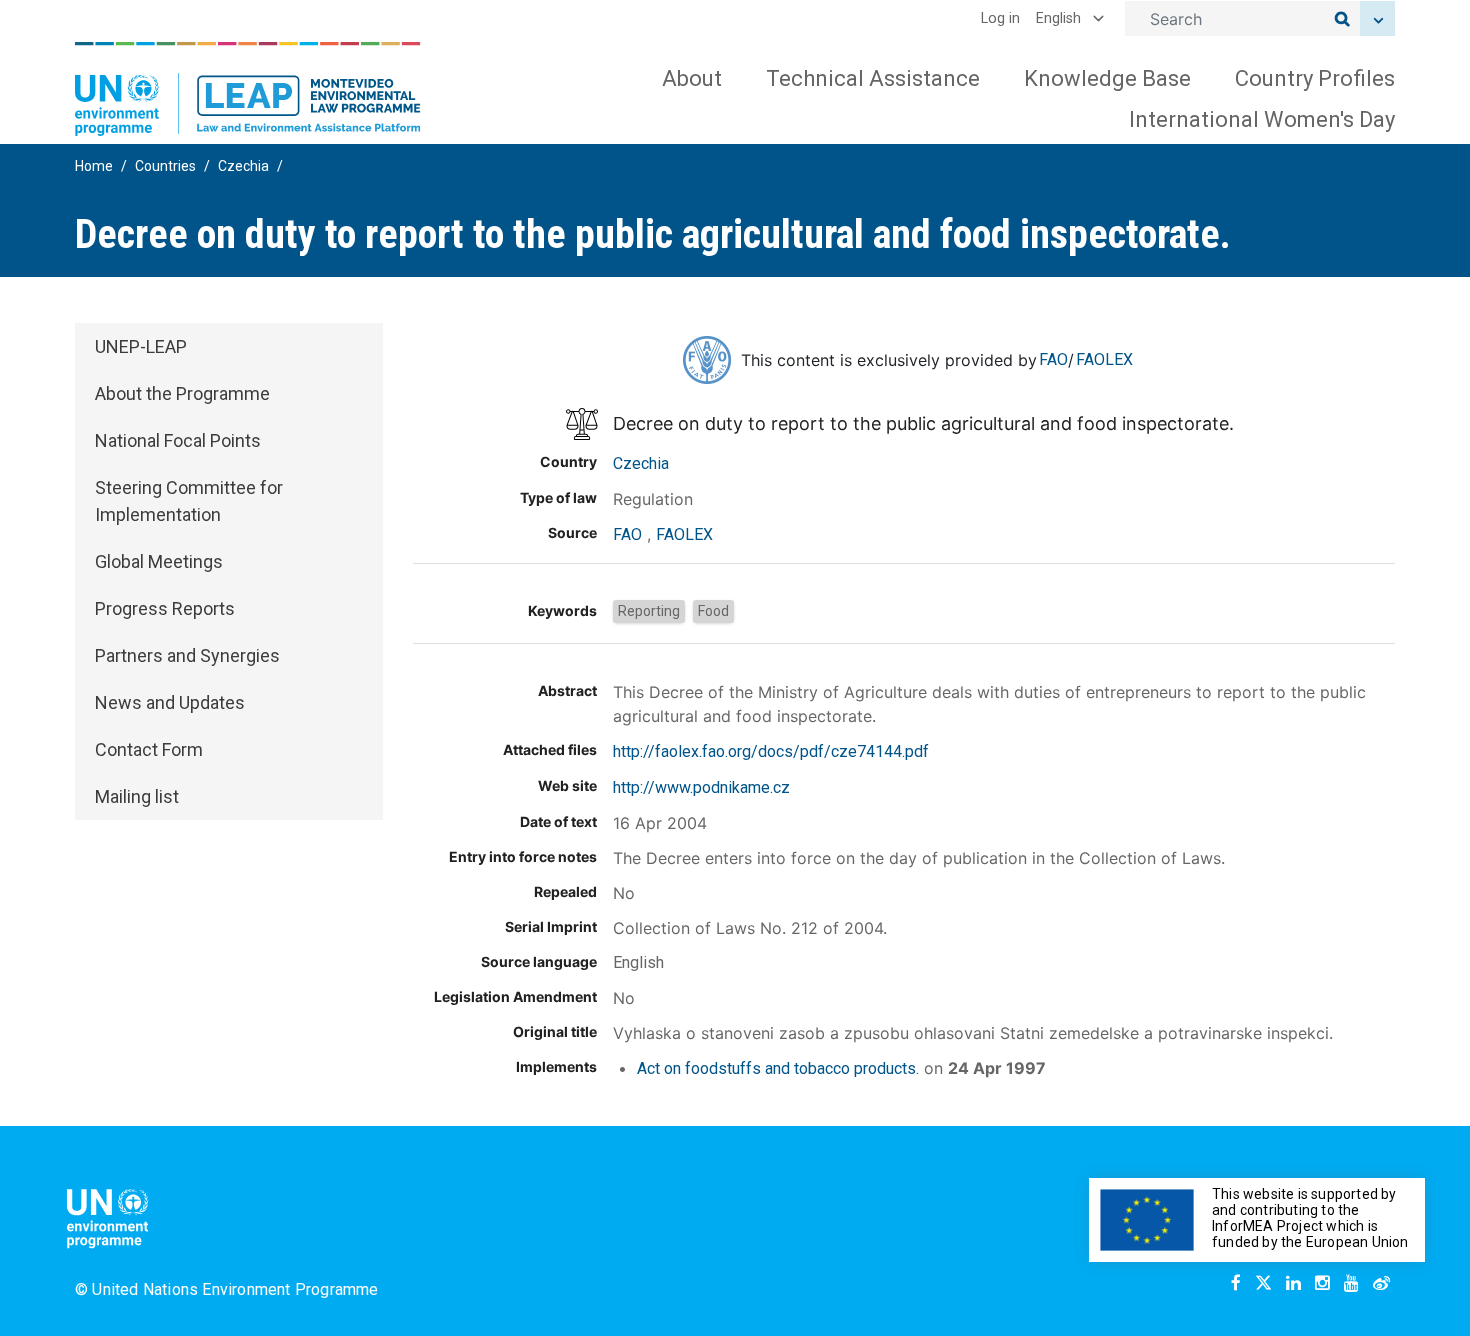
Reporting (649, 611)
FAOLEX (1104, 359)
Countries (165, 166)
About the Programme (182, 393)
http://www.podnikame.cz (701, 787)
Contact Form (149, 749)
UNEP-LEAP (141, 346)
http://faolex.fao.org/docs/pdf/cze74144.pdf (771, 751)
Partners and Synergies (187, 655)
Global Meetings (159, 561)
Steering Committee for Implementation (189, 501)
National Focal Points (178, 440)
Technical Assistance (873, 78)
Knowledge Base (1107, 78)
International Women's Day (1262, 119)
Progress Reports (165, 608)
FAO (1053, 359)
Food (713, 611)
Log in (1000, 18)
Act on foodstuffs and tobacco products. (778, 1068)
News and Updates (170, 702)
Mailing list (137, 796)
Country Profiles (1315, 78)
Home (94, 166)
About (692, 78)
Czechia (243, 166)
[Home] (248, 89)
